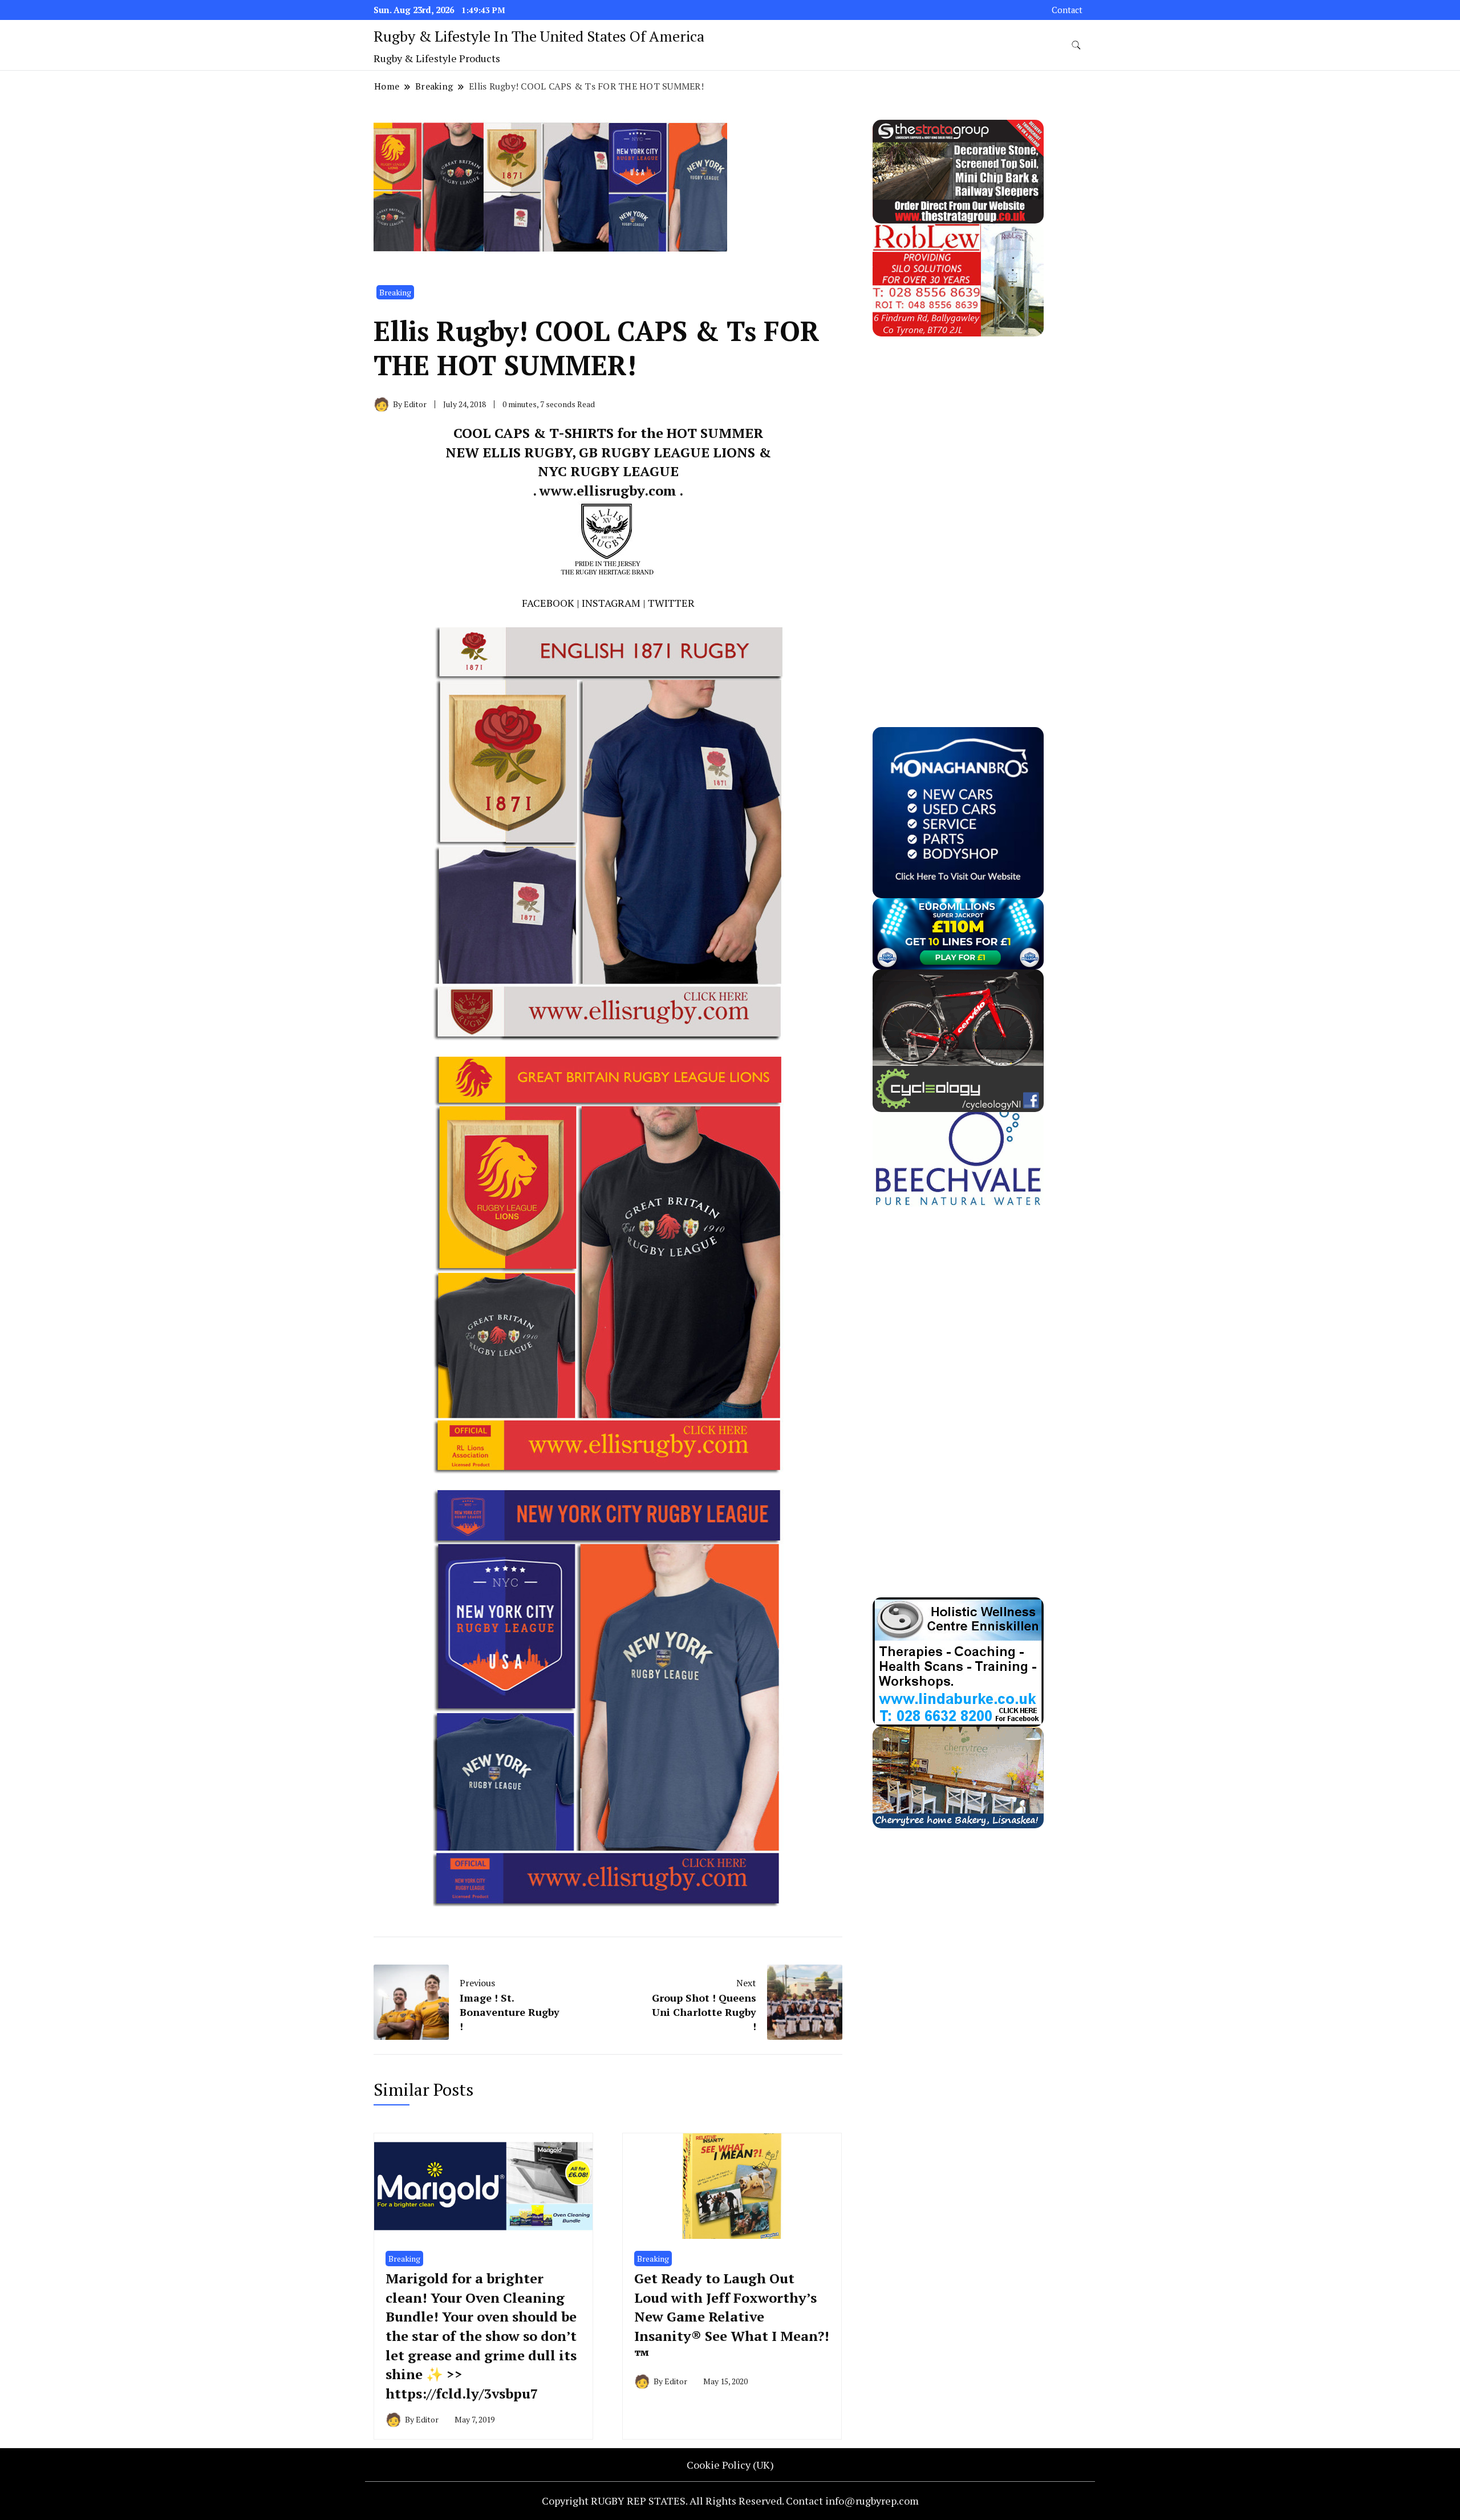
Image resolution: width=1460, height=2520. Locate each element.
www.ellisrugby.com (608, 490)
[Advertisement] (958, 508)
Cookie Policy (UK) (730, 2465)
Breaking (395, 292)
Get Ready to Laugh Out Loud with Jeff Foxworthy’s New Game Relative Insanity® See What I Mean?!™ (732, 2316)
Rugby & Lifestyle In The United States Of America (539, 36)
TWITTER (671, 603)
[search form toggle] (1076, 45)
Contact (1067, 10)
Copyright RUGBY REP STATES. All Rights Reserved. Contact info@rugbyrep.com (730, 2501)
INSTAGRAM (611, 603)
